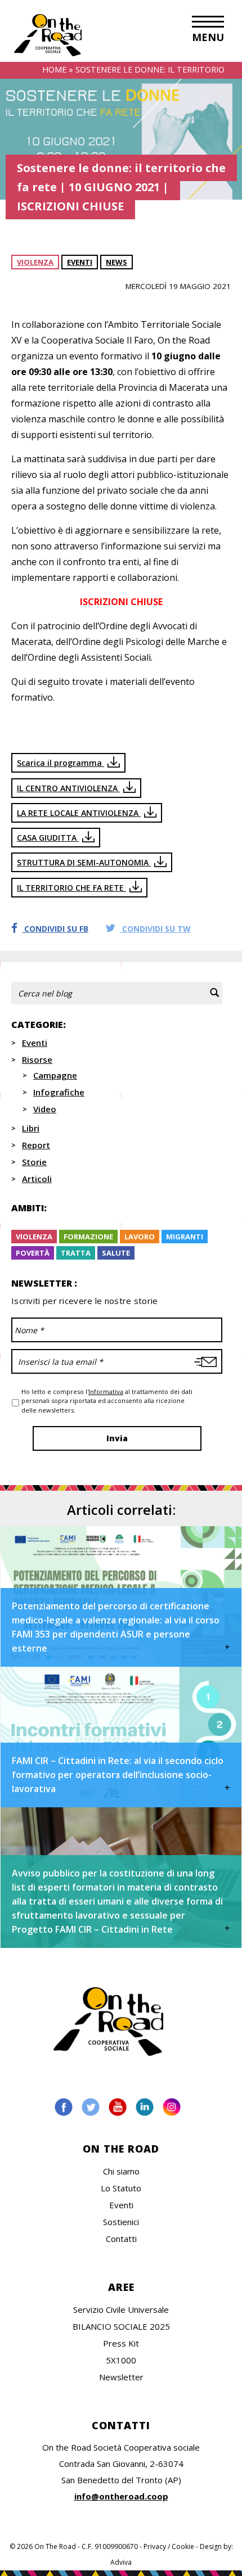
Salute (116, 1253)
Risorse (37, 1059)
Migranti (185, 1237)
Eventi (80, 262)
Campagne (55, 1075)
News (116, 262)
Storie (34, 1162)
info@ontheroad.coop (121, 2496)
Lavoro (140, 1237)
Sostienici (121, 2222)
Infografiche (59, 1092)
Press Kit (121, 2343)
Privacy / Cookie (169, 2546)
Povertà (33, 1253)
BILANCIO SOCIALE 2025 (121, 2326)
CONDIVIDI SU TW (155, 929)
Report (36, 1145)
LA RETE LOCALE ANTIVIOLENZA (79, 813)
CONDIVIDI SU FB (55, 929)
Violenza (35, 262)
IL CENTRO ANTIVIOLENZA (68, 788)
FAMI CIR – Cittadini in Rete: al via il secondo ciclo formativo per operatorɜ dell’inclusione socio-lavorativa (118, 1775)
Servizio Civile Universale (121, 2309)
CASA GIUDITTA (48, 838)
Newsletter (121, 2377)
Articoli (37, 1179)
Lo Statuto (121, 2188)
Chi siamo (121, 2171)
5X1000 (121, 2360)
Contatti (121, 2239)
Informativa (106, 1391)
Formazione (88, 1237)
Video (45, 1109)
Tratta (76, 1253)
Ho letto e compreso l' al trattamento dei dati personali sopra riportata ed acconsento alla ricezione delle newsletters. (107, 1401)
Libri (31, 1128)
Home (54, 69)
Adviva (121, 2562)
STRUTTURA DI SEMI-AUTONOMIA (84, 862)
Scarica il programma (60, 763)
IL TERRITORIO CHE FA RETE (71, 888)
